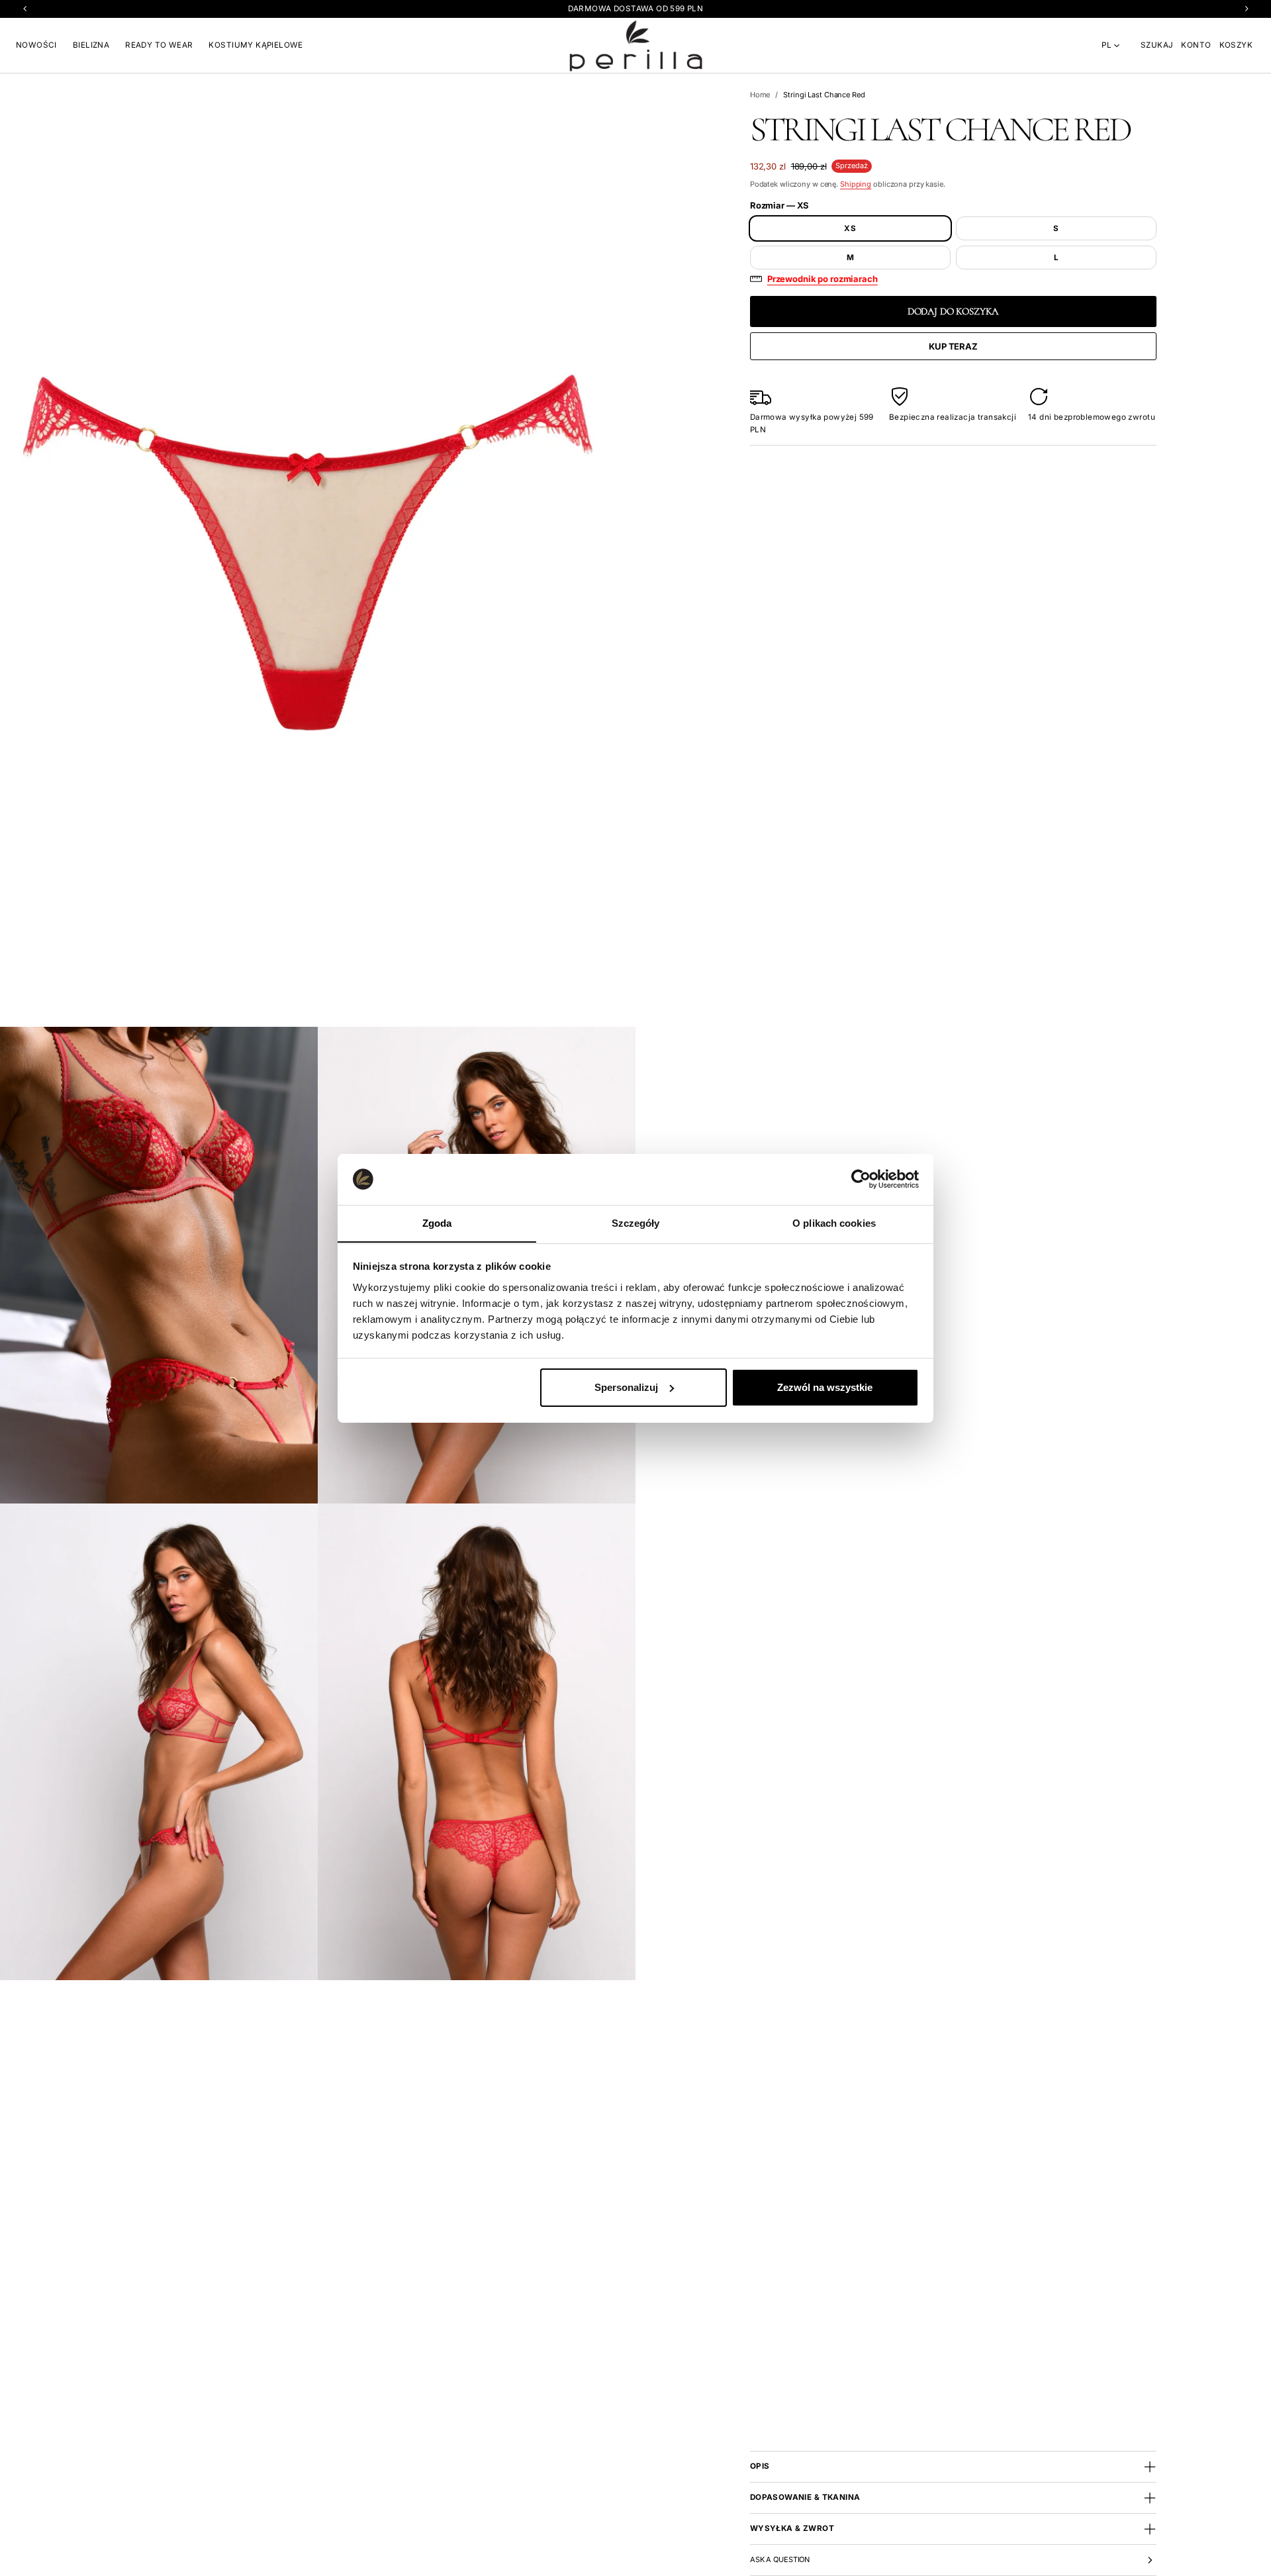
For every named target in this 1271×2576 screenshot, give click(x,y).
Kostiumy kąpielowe (256, 45)
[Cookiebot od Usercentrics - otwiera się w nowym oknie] (861, 1179)
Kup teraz (953, 346)
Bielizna (91, 45)
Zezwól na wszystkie (825, 1387)
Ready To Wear (159, 45)
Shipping (856, 184)
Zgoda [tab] (437, 1222)
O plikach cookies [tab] (834, 1222)
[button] (1157, 45)
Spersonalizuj (626, 1387)
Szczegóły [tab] (636, 1222)
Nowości (36, 45)
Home (760, 95)
